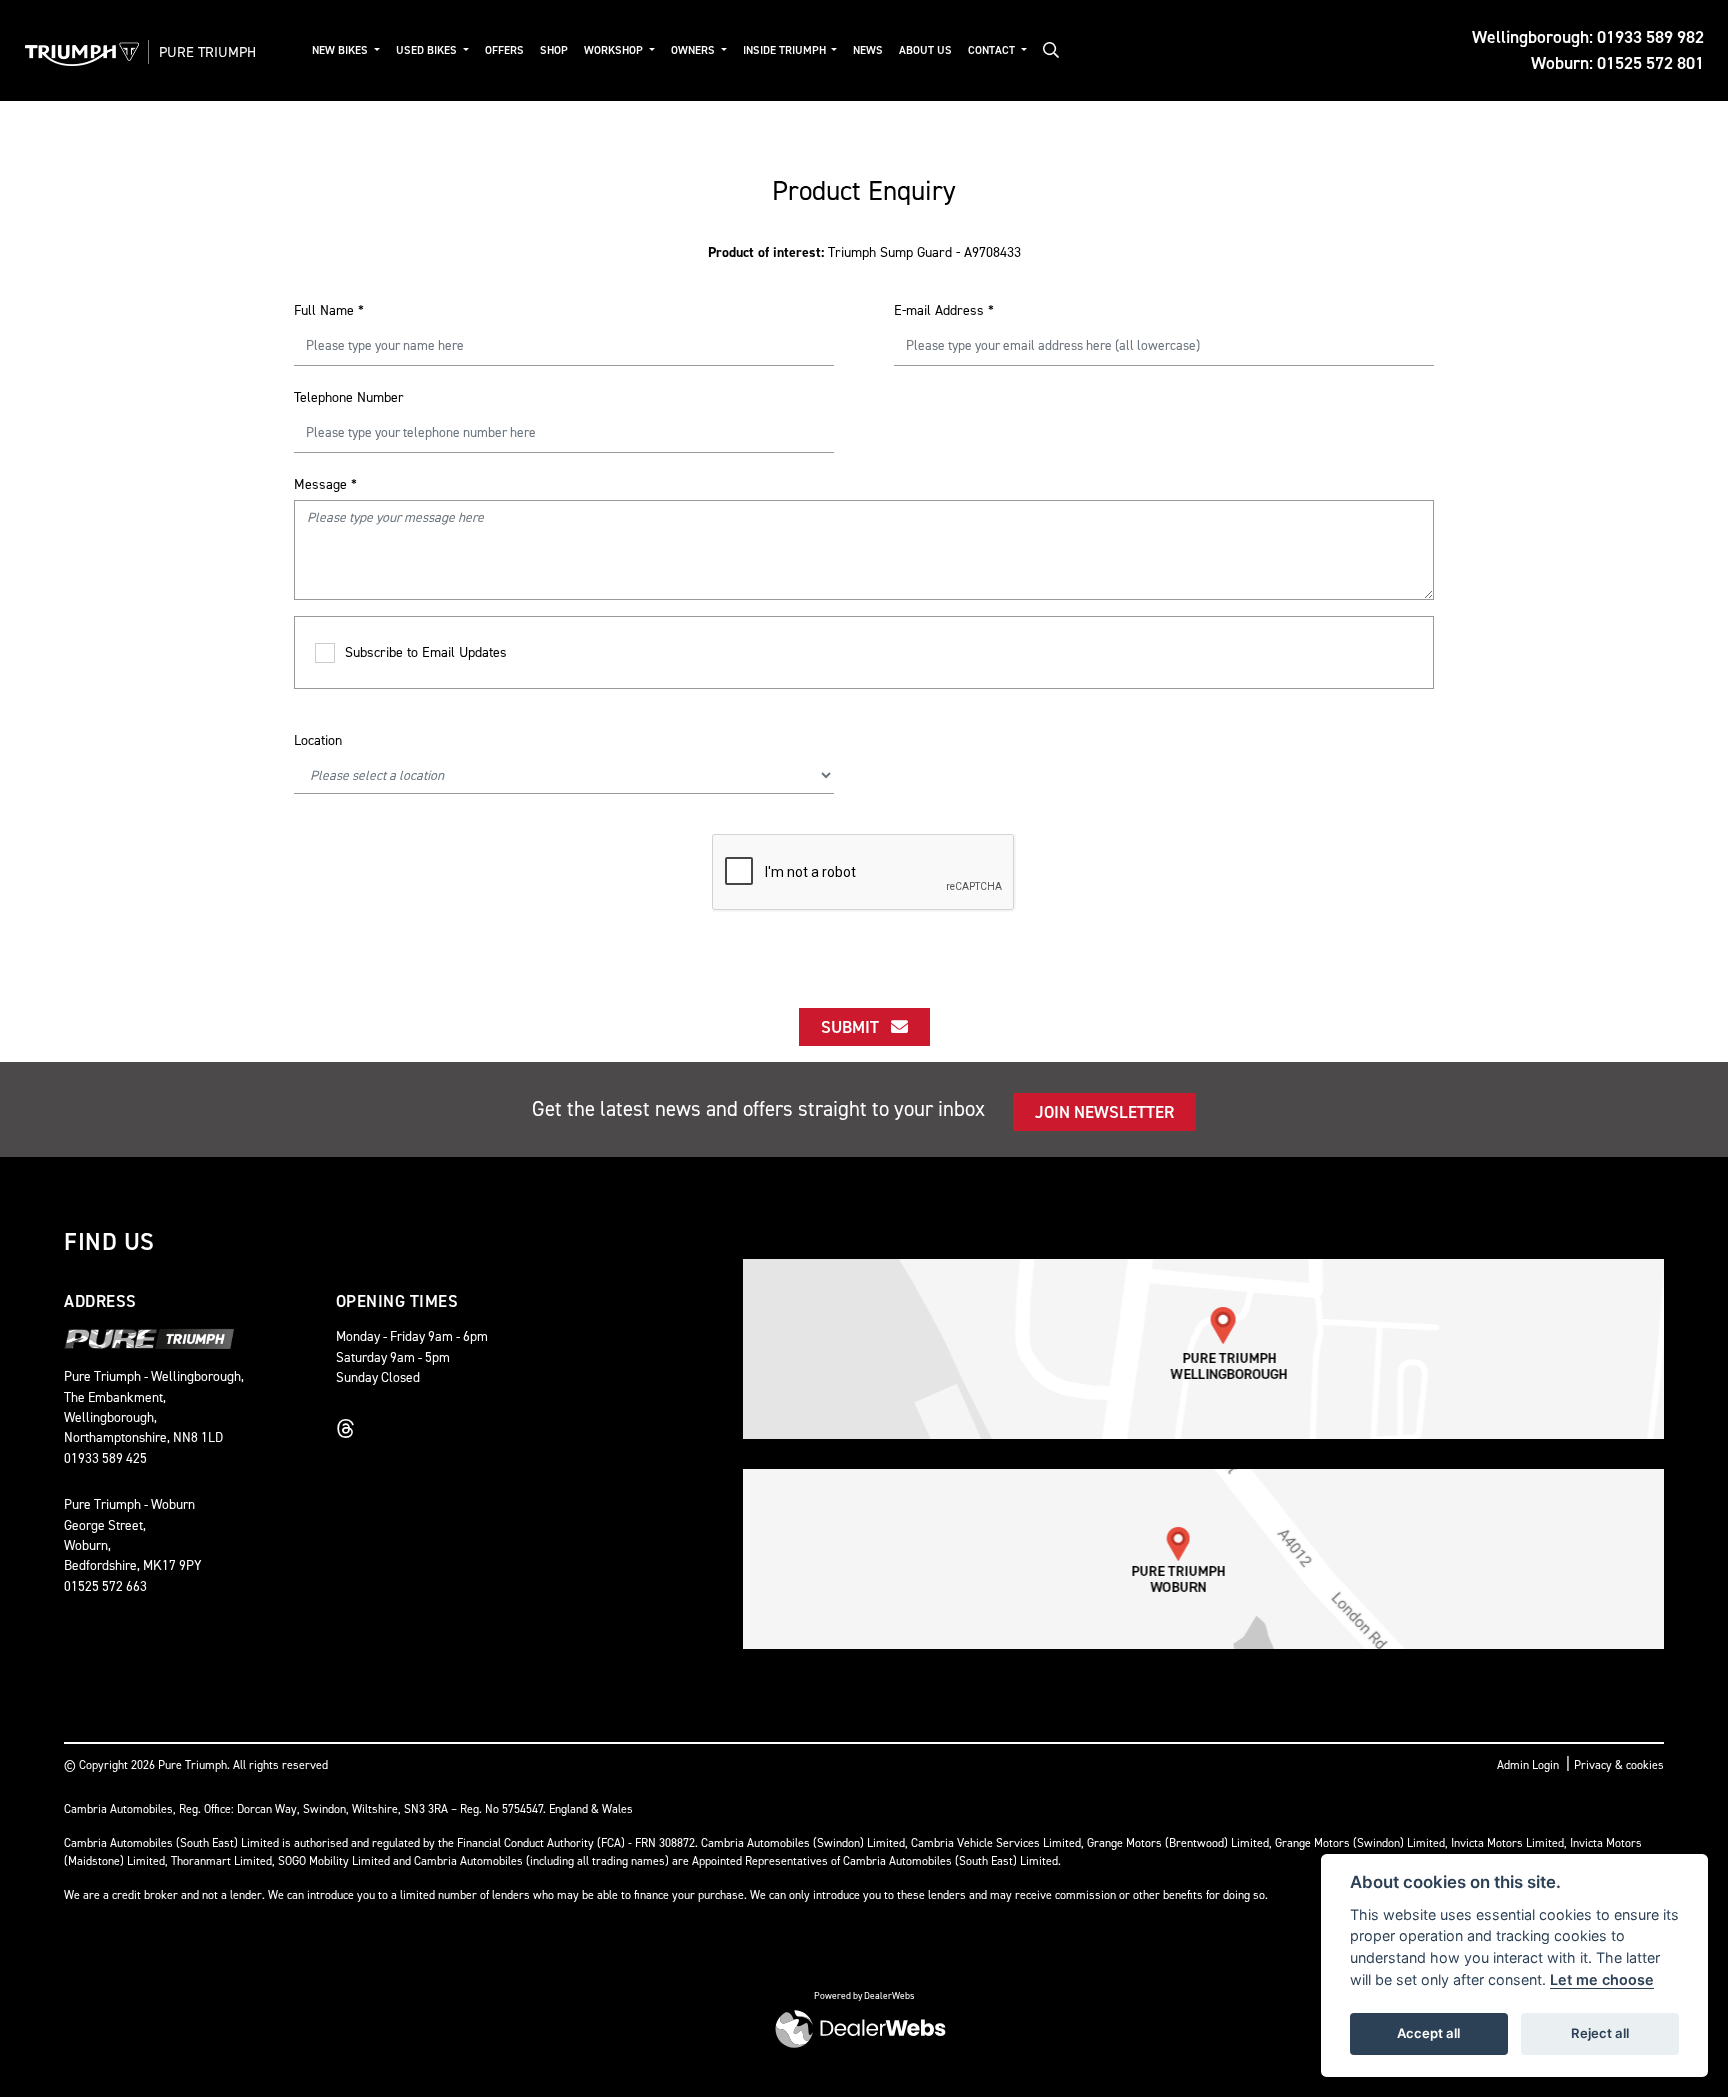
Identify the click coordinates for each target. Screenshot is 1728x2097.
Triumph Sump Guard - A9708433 (864, 252)
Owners (694, 50)
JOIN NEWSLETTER (1104, 1112)
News (868, 50)
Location (318, 740)
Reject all (1600, 2033)
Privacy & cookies (1619, 1765)
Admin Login (1528, 1765)
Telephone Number (349, 397)
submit (856, 1027)
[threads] (351, 1429)
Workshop (615, 50)
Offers (504, 50)
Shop (554, 50)
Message (325, 484)
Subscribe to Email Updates (426, 652)
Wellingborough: (1588, 37)
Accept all (1428, 2033)
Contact (993, 50)
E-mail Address (944, 310)
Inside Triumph (786, 50)
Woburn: (1617, 63)
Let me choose (1602, 1979)
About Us (925, 50)
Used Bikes (428, 50)
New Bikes (341, 50)
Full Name (329, 310)
